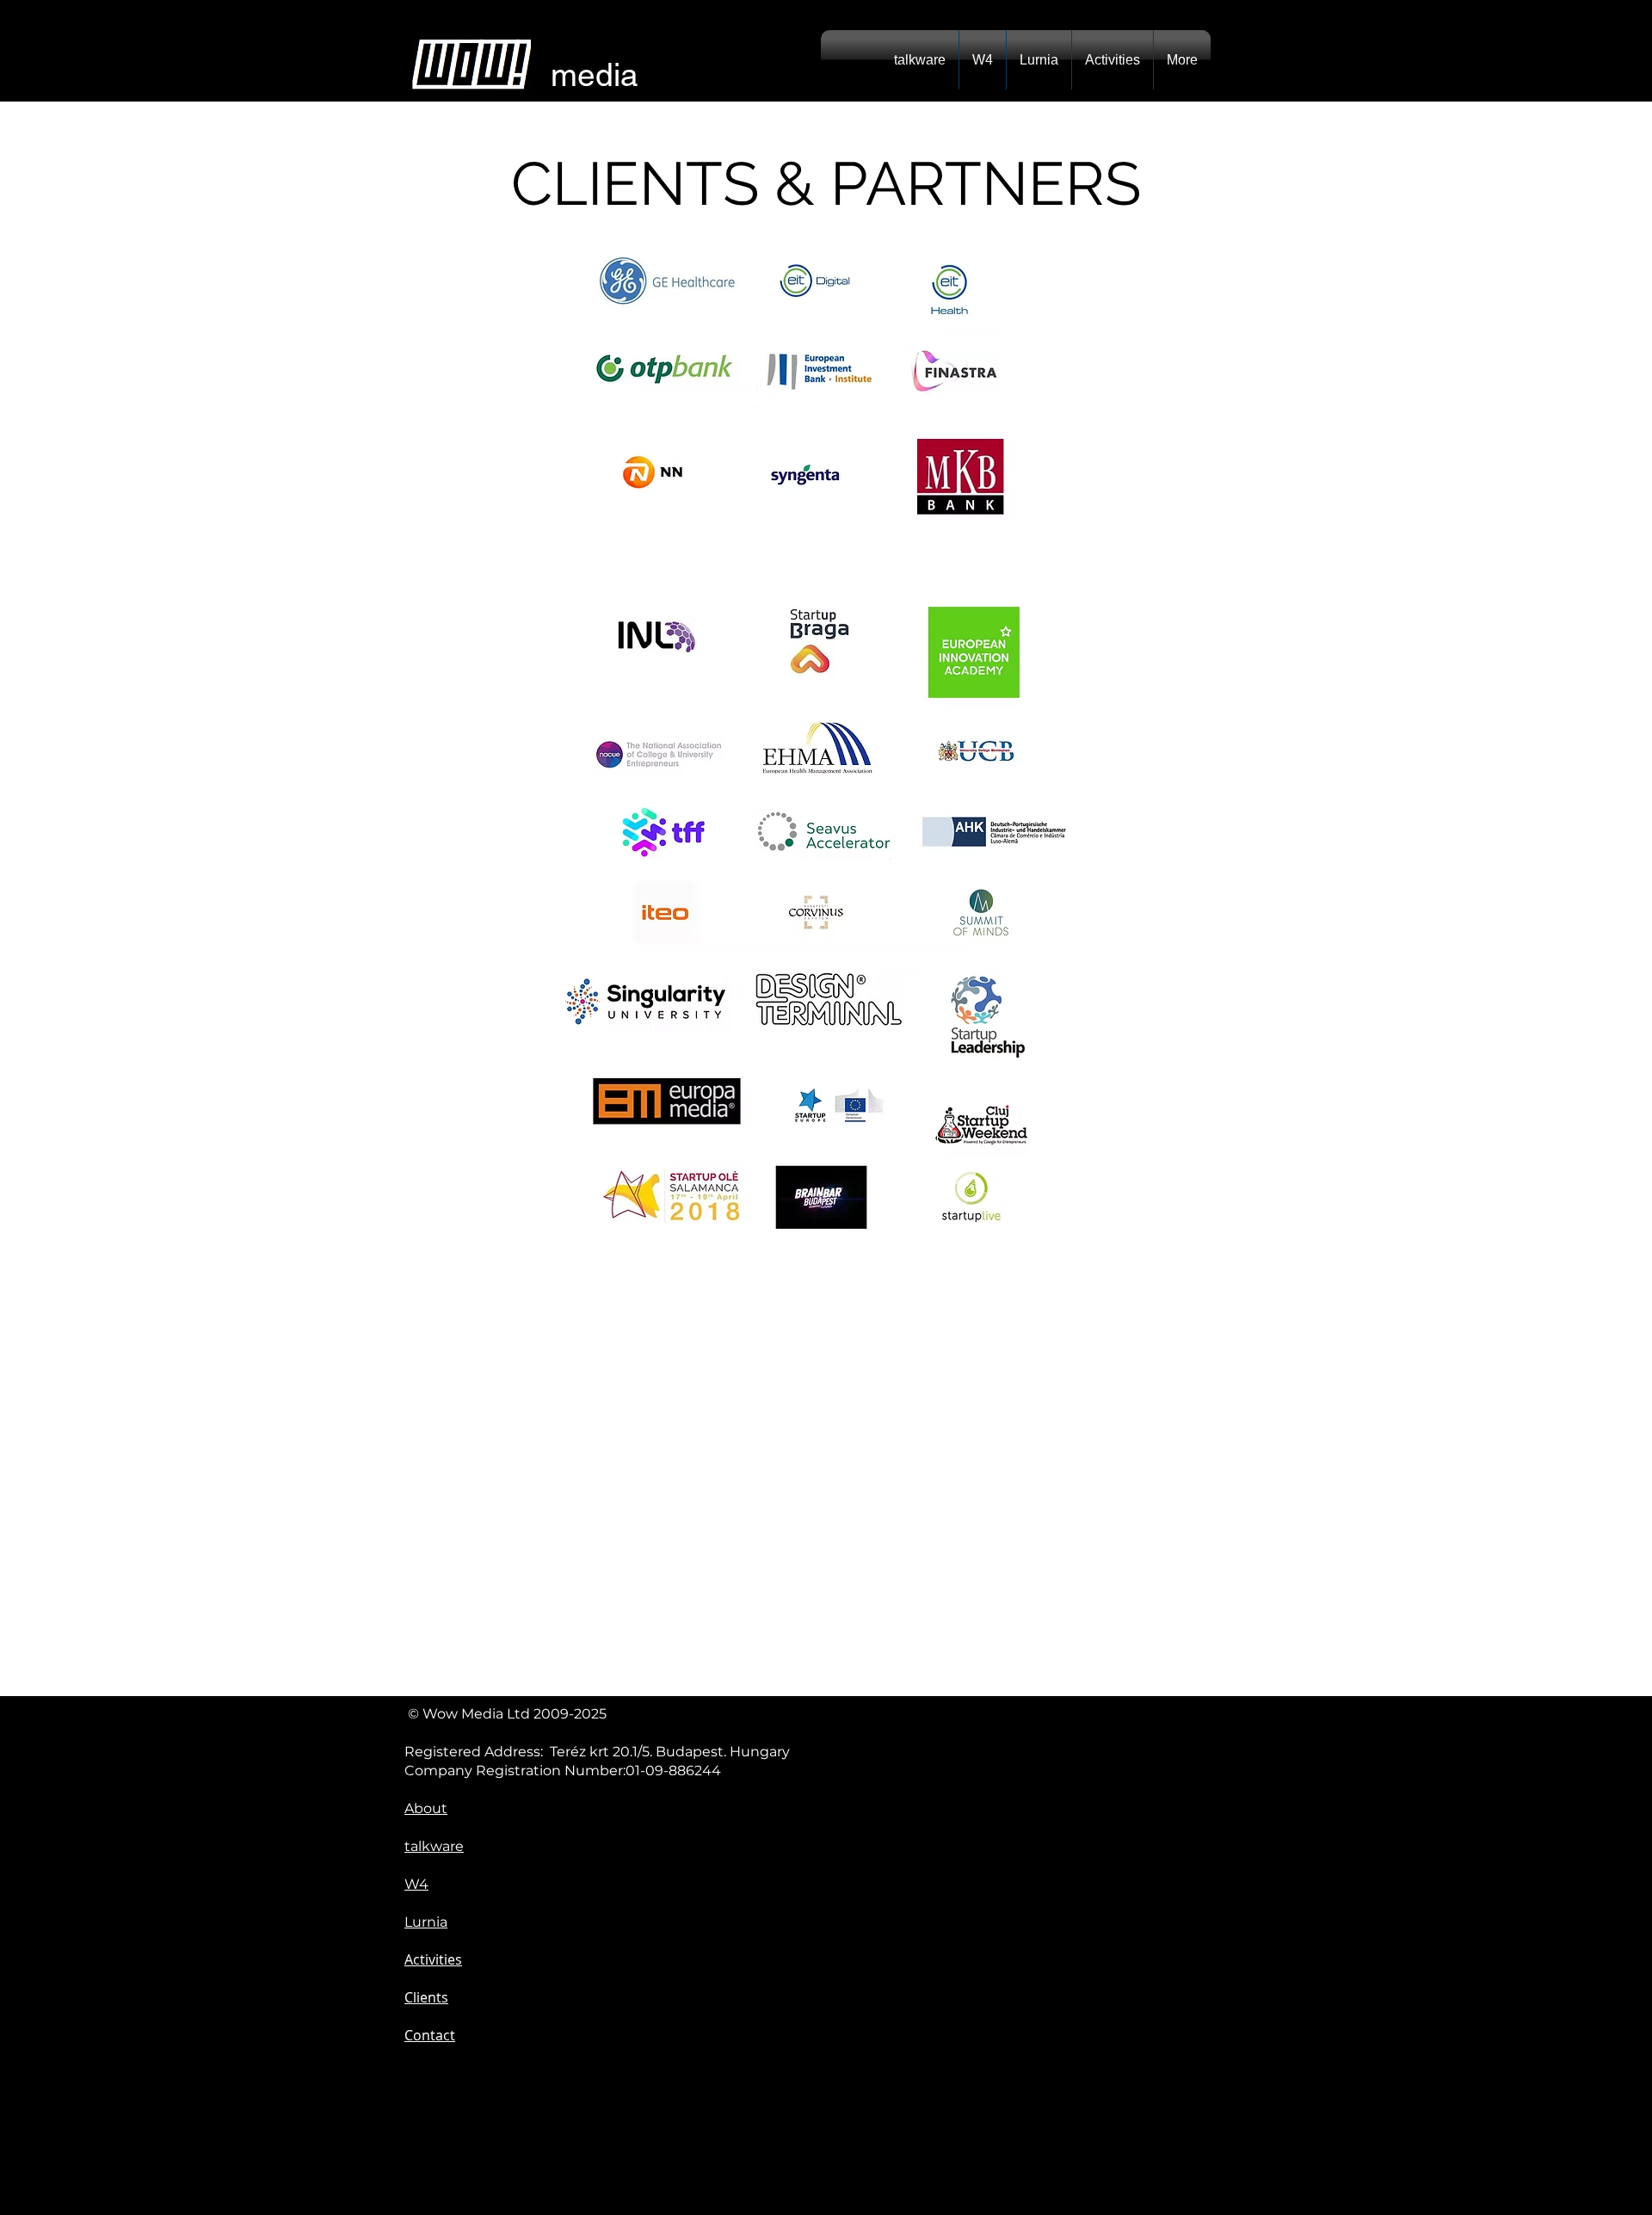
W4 (416, 1884)
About (426, 1808)
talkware (434, 1846)
